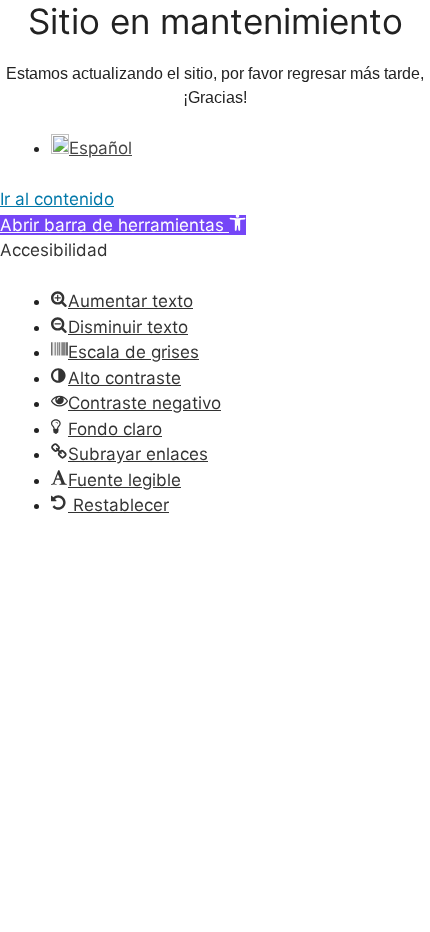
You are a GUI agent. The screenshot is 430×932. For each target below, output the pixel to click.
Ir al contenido (57, 199)
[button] (123, 225)
